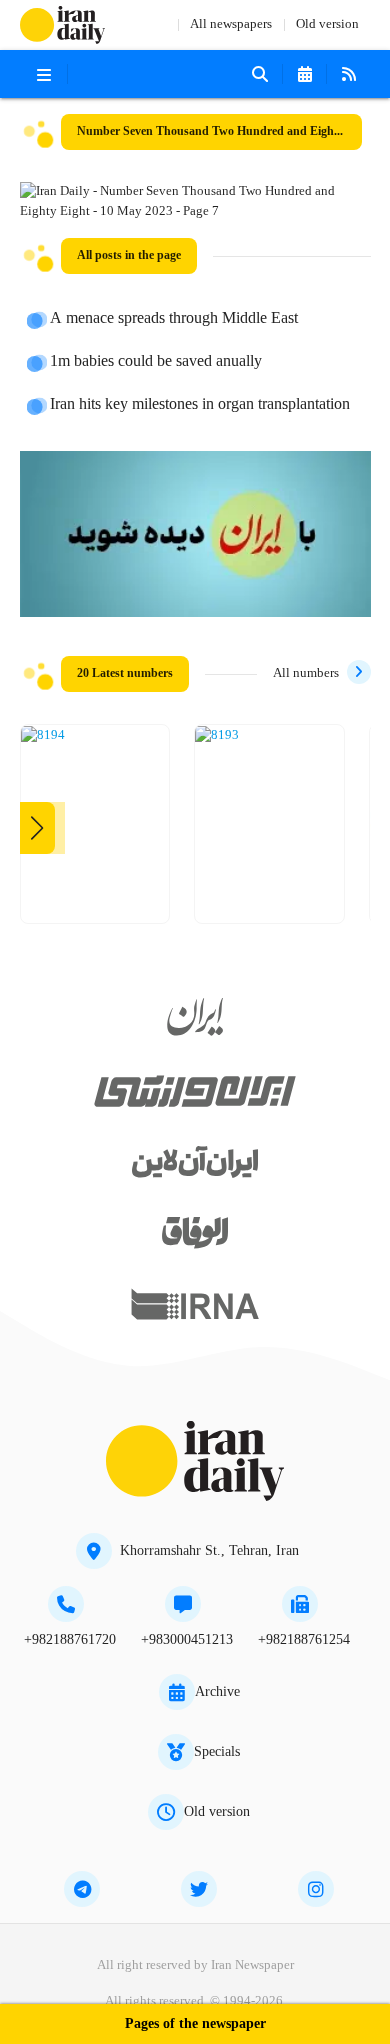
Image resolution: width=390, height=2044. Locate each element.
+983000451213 (187, 1640)
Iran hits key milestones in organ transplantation (200, 405)
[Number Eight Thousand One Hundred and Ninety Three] (217, 736)
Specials (217, 1752)
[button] (37, 828)
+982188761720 (70, 1640)
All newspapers (231, 24)
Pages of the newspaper (195, 2024)
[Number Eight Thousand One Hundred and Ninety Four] (43, 736)
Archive (217, 1692)
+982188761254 (304, 1640)
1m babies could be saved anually (156, 362)
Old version (327, 24)
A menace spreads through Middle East (174, 319)
